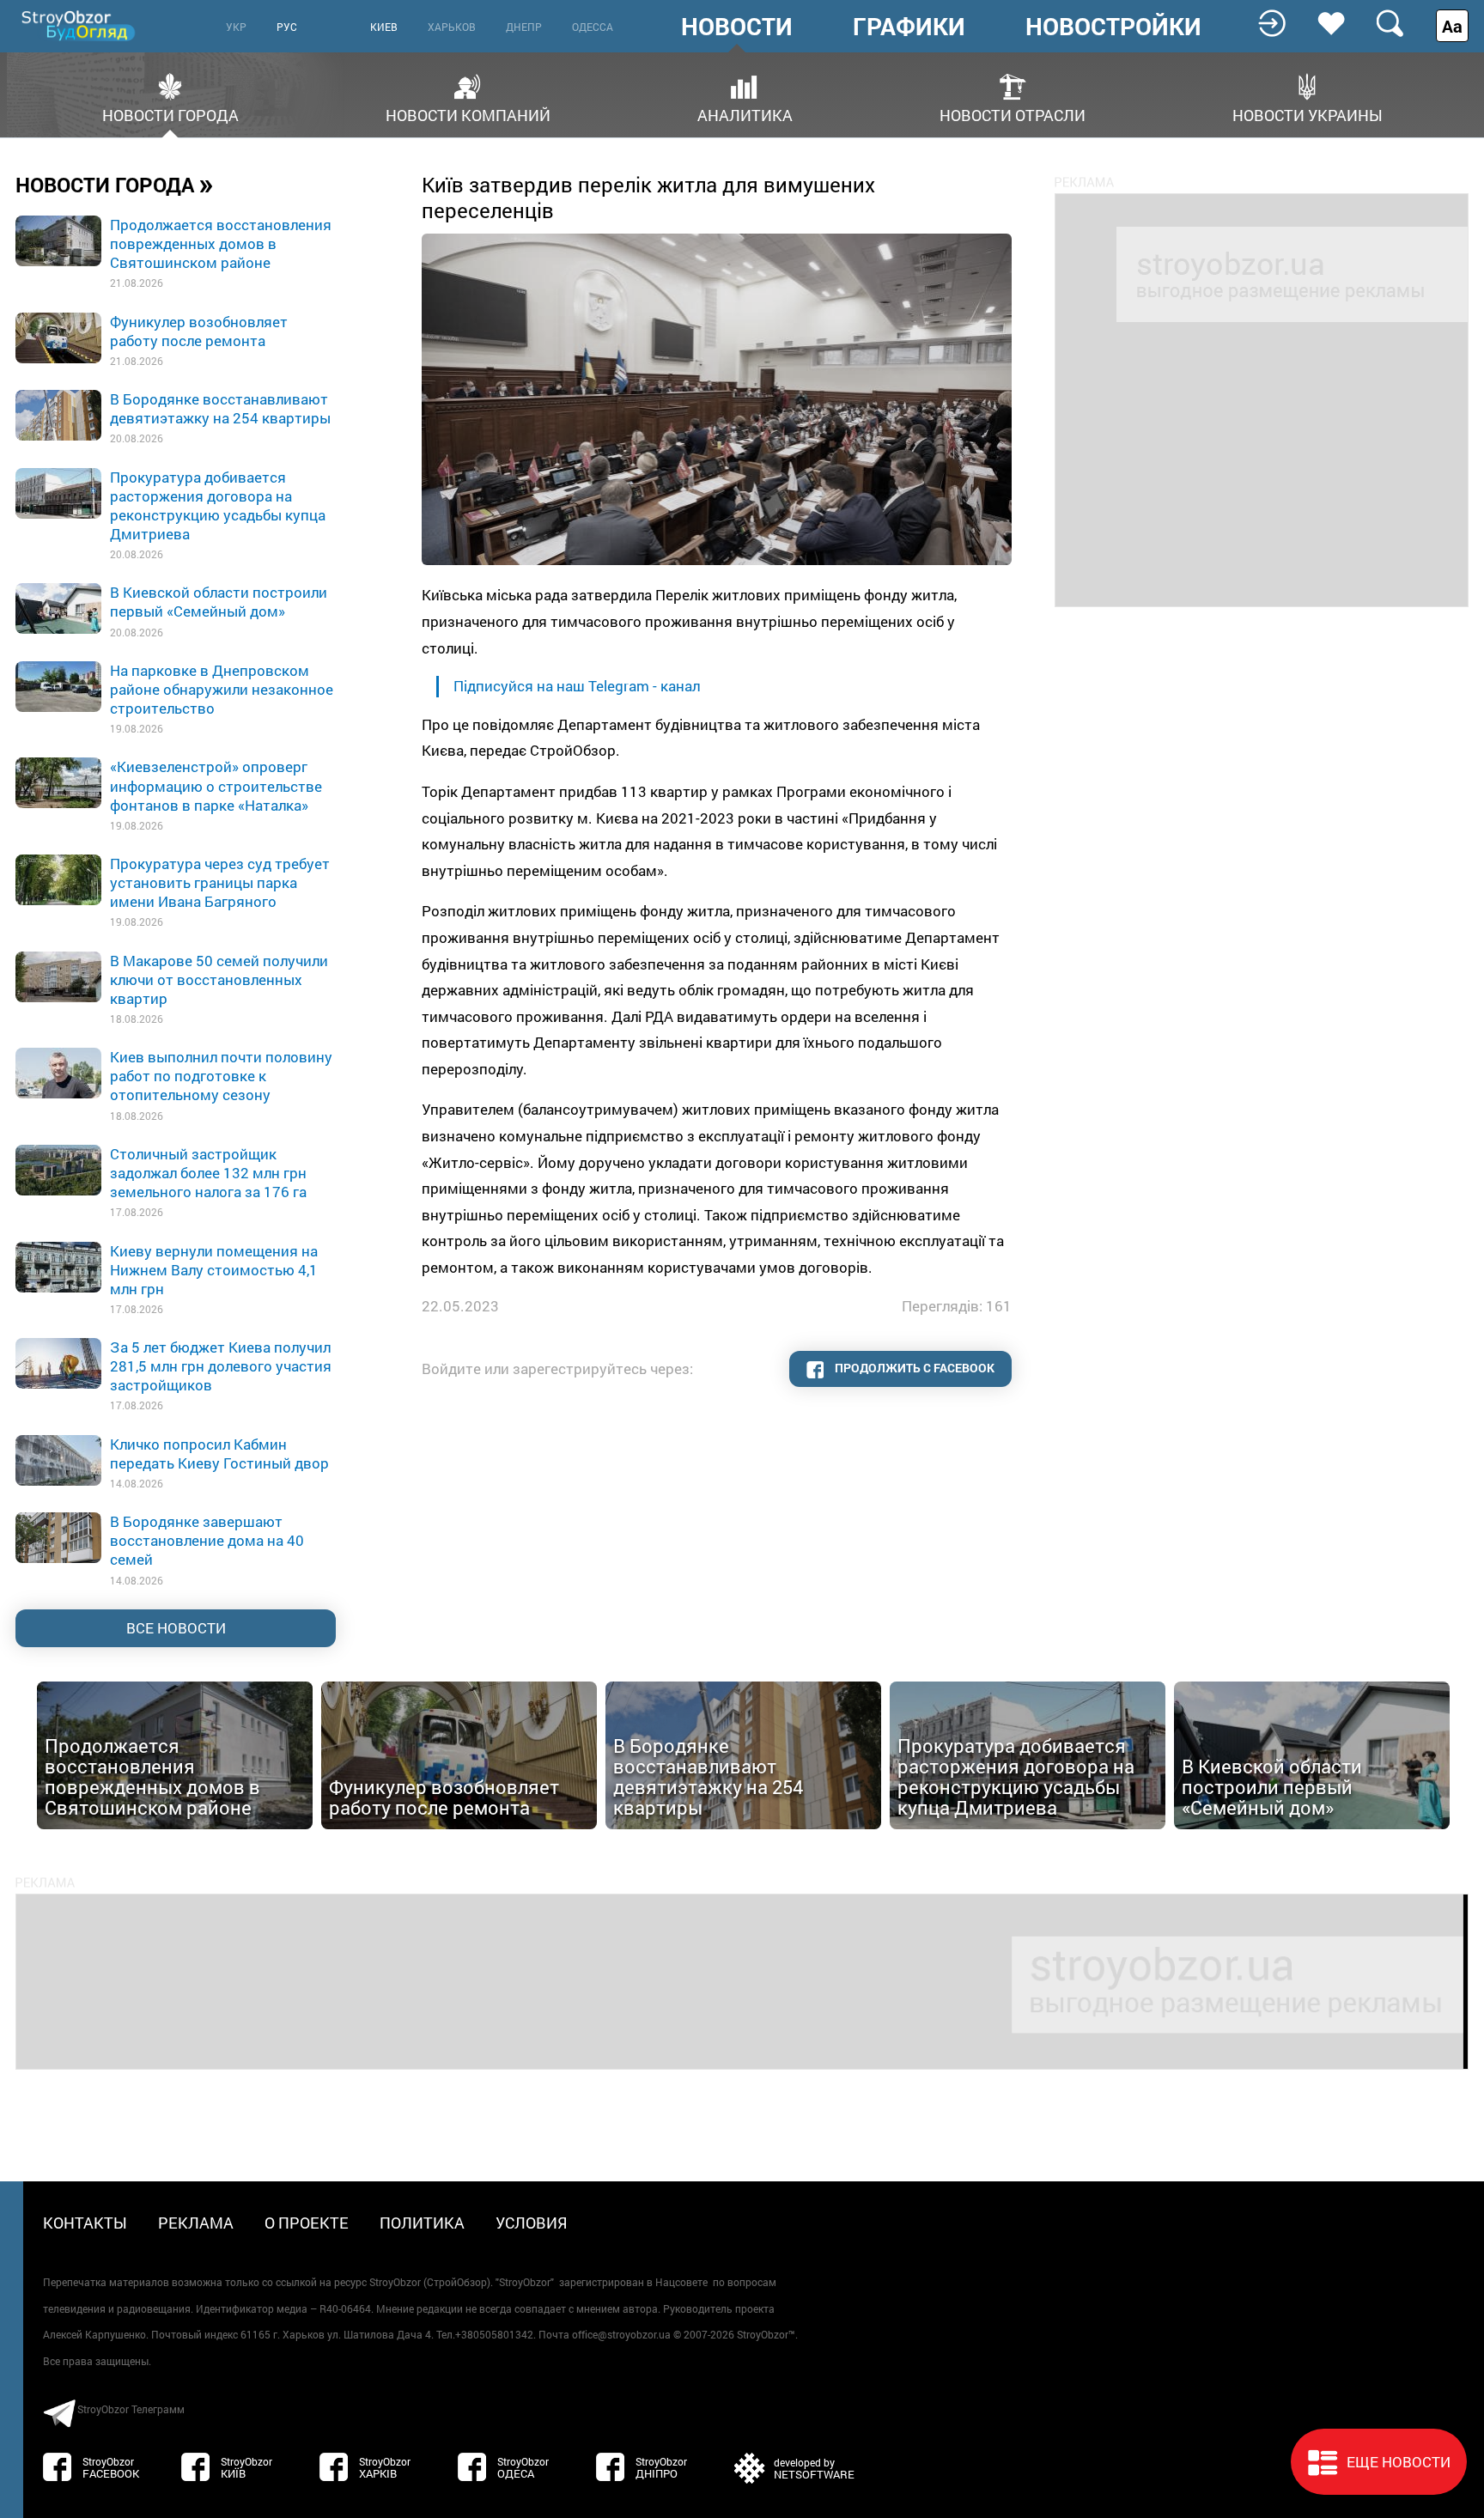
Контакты (85, 2223)
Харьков (452, 27)
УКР (236, 27)
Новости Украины (1308, 114)
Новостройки (1113, 27)
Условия (532, 2223)
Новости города (170, 114)
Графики (909, 27)
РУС (287, 27)
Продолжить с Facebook (913, 1368)
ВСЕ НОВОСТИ (176, 1628)
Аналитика (745, 114)
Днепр (524, 27)
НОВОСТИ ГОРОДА (115, 184)
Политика (422, 2223)
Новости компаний (468, 114)
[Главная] (80, 25)
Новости (737, 27)
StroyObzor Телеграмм (131, 2409)
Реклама (196, 2223)
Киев (384, 27)
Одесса (593, 27)
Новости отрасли (1013, 114)
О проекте (307, 2223)
